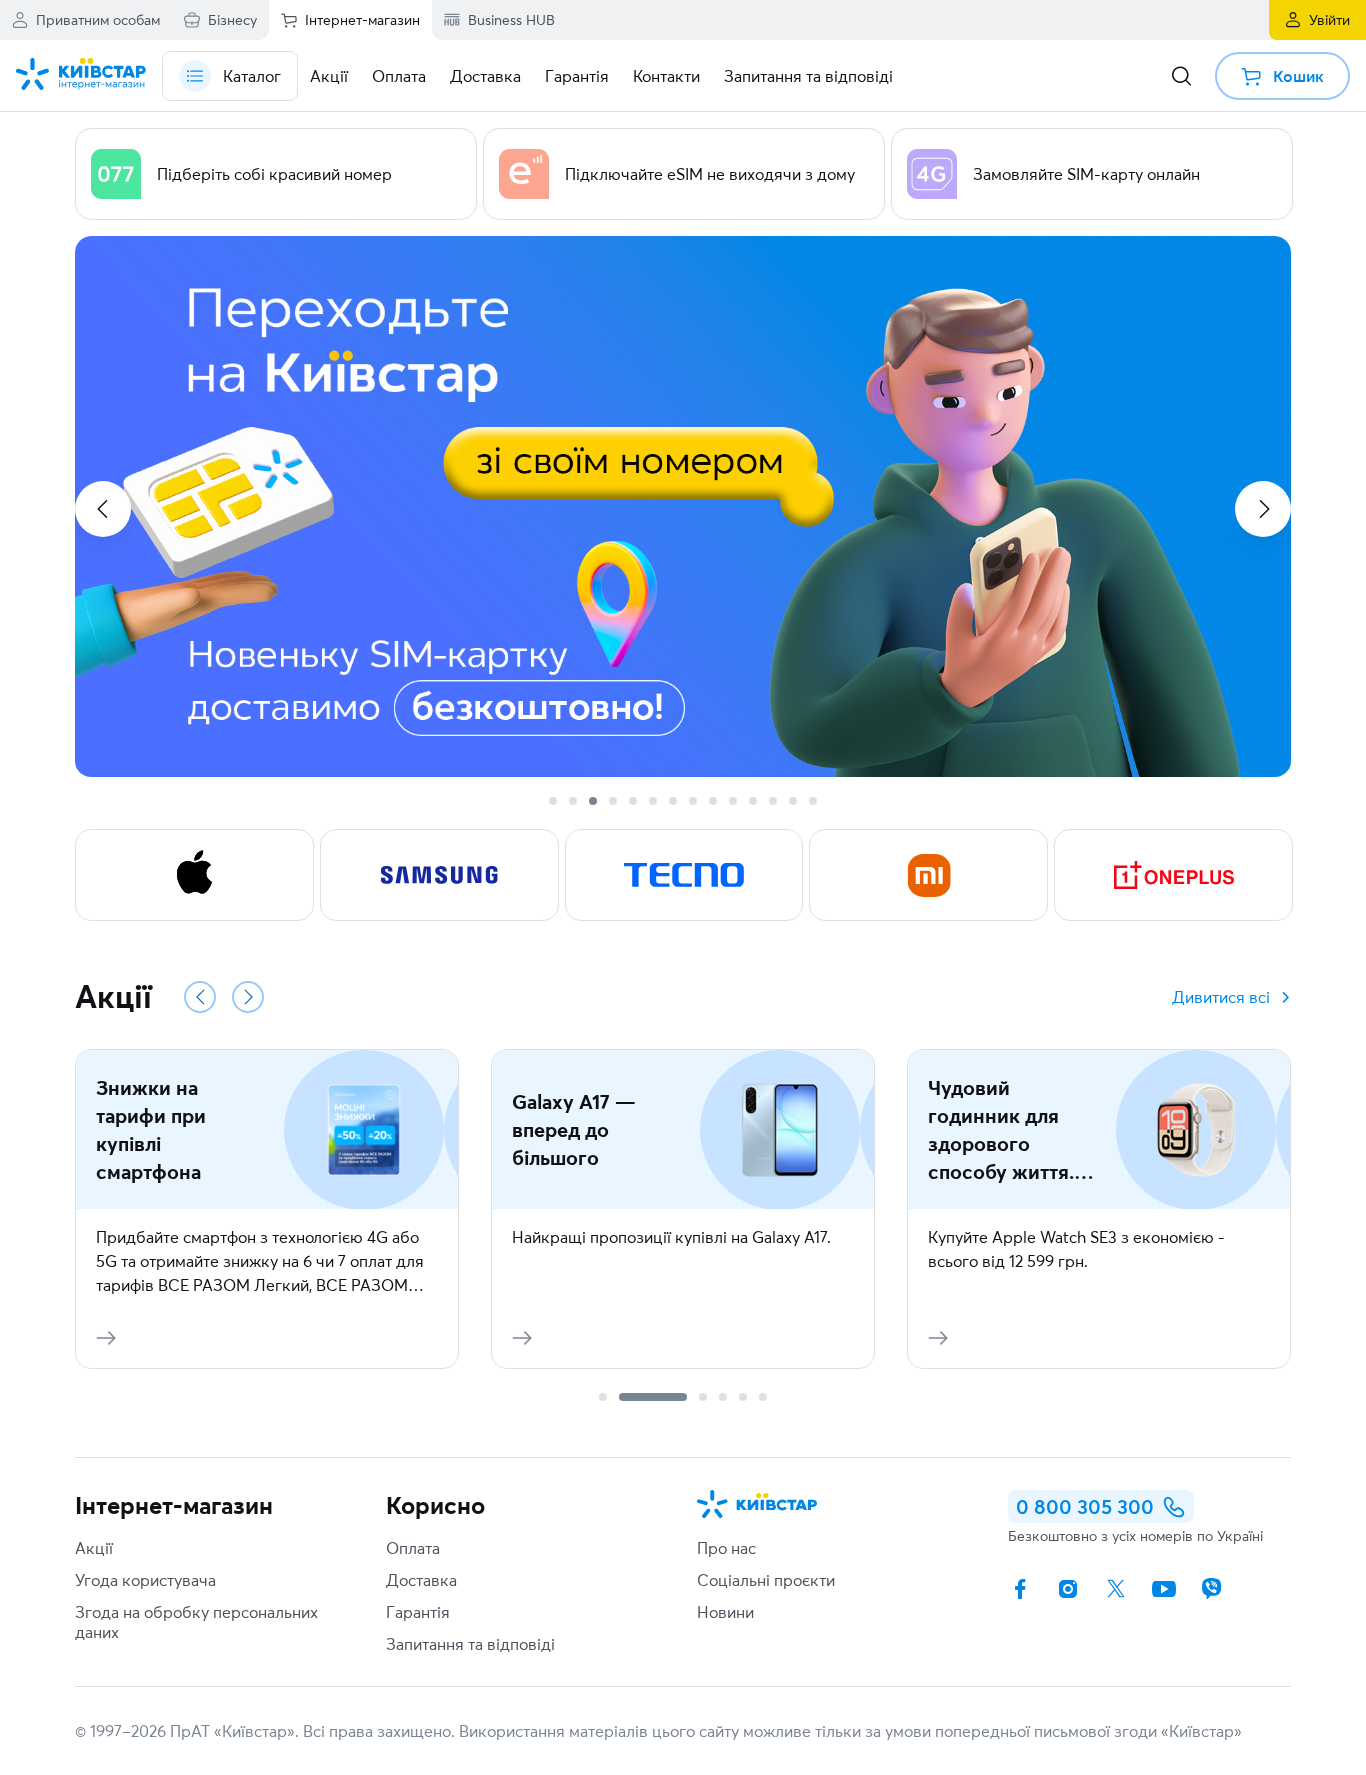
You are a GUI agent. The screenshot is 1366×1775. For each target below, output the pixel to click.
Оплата (413, 1548)
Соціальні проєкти (766, 1580)
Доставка (421, 1580)
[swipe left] (103, 509)
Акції (94, 1548)
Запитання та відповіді (470, 1644)
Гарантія (418, 1612)
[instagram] (1068, 1589)
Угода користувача (145, 1580)
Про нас (726, 1548)
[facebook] (1020, 1589)
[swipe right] (1263, 509)
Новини (725, 1612)
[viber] (1212, 1589)
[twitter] (1116, 1589)
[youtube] (1164, 1589)
